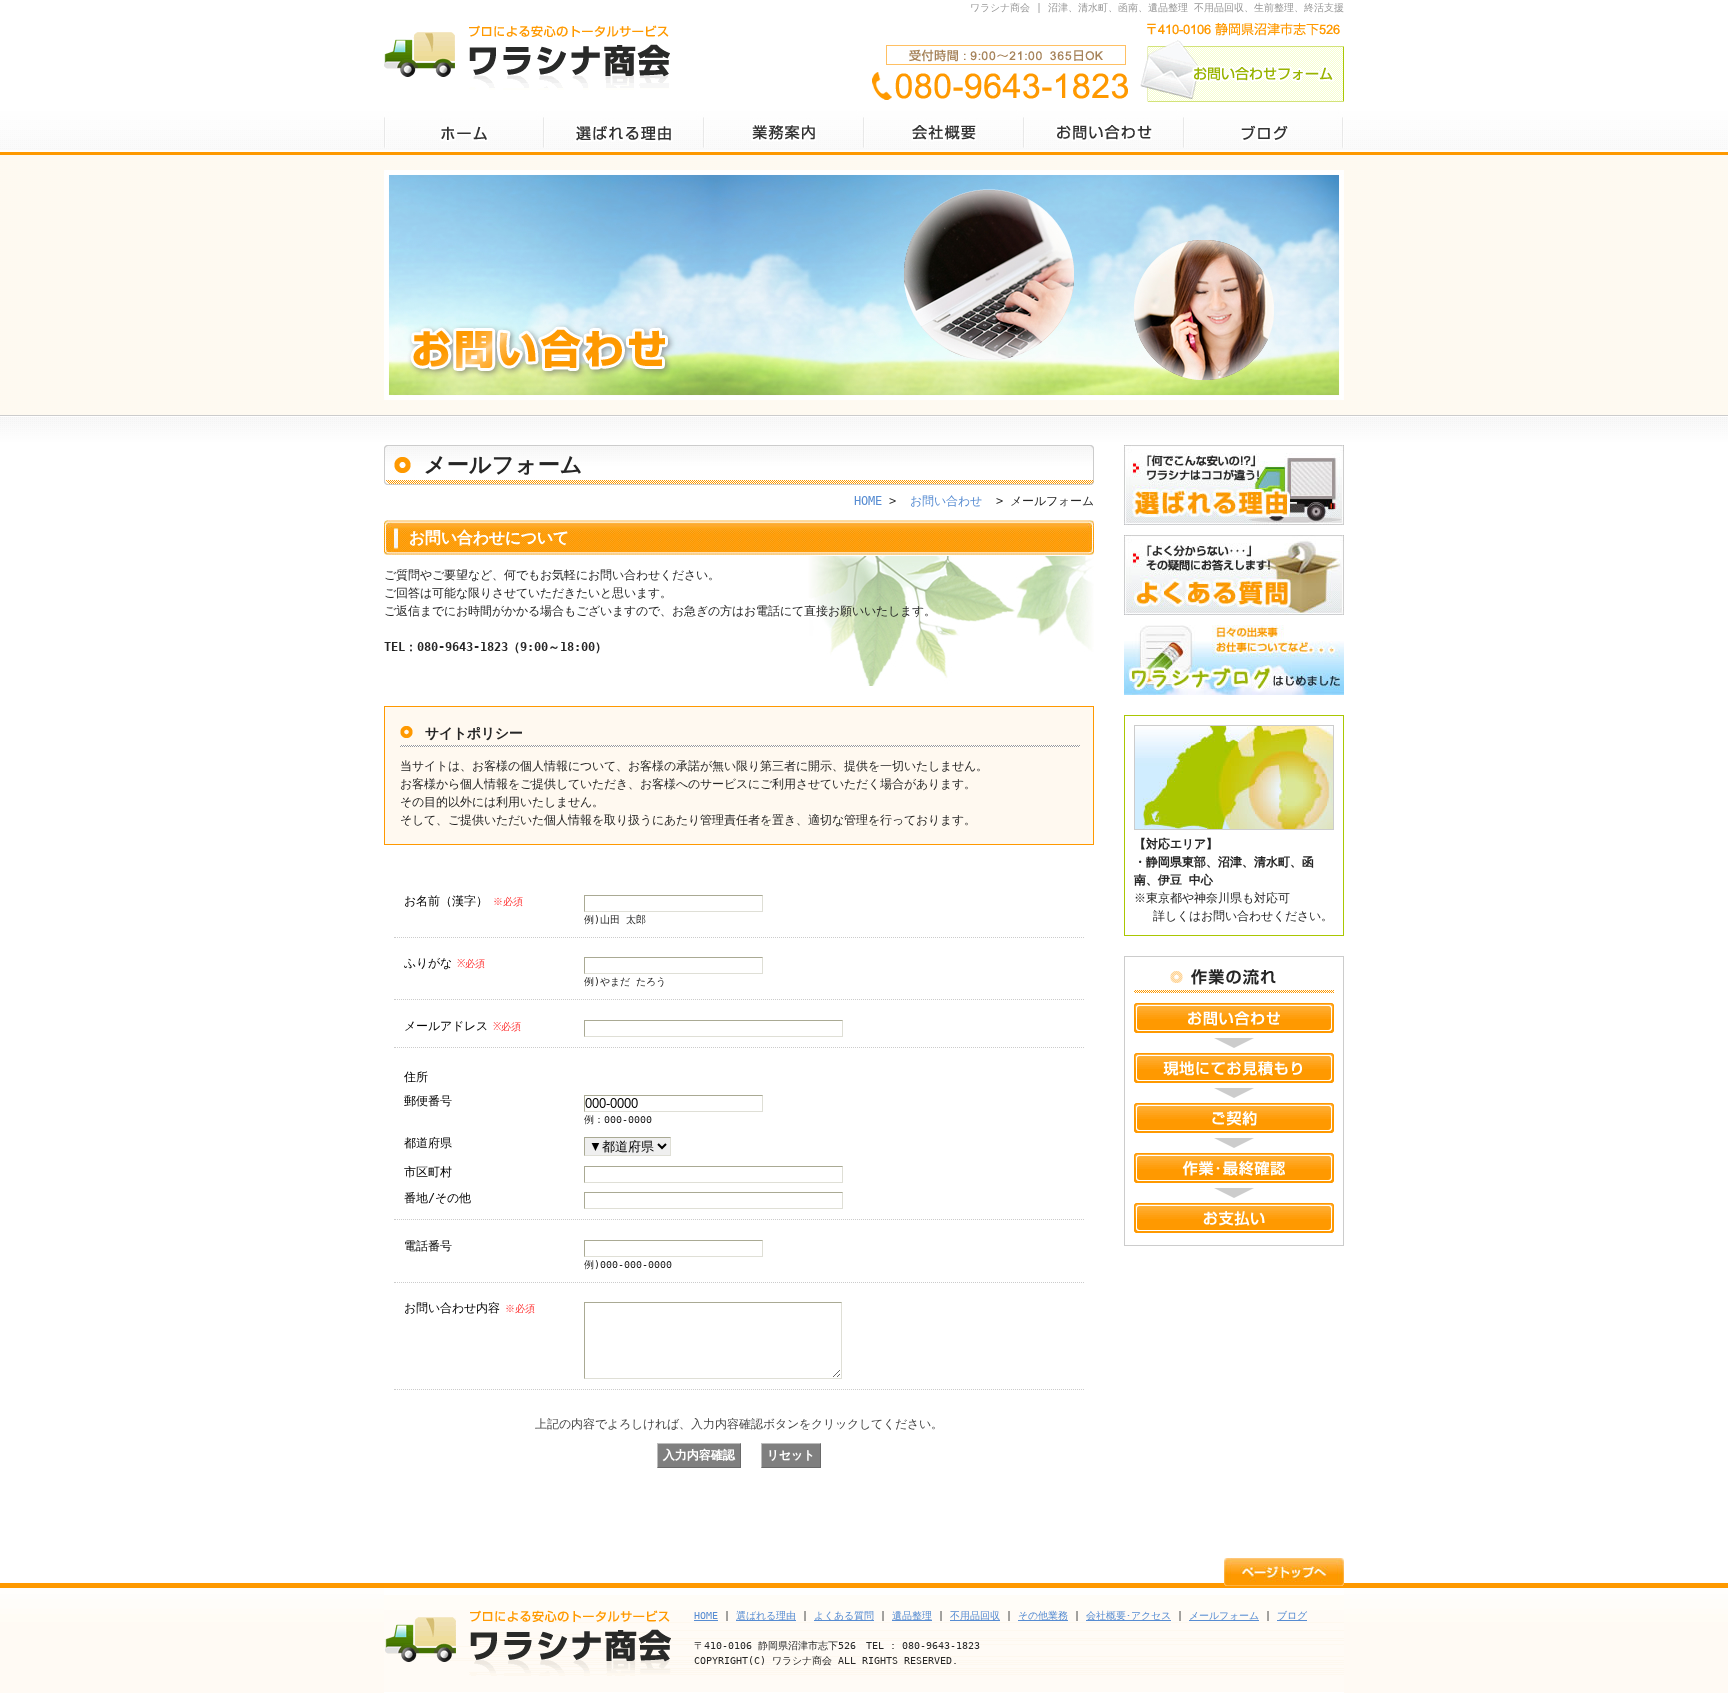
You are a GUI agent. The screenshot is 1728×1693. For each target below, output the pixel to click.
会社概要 (944, 132)
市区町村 (428, 1171)
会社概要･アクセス (1128, 1615)
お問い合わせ (1104, 132)
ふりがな (444, 963)
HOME (464, 132)
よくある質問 (1234, 575)
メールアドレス (462, 1026)
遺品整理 (912, 1615)
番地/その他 (437, 1197)
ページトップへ (1284, 1570)
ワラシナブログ (1234, 665)
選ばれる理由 (624, 132)
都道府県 (428, 1142)
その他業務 (1043, 1615)
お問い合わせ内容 (469, 1308)
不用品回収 (975, 1615)
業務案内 (784, 132)
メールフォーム (1224, 1615)
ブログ (1264, 132)
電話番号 (428, 1245)
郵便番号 (428, 1100)
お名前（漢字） (463, 901)
